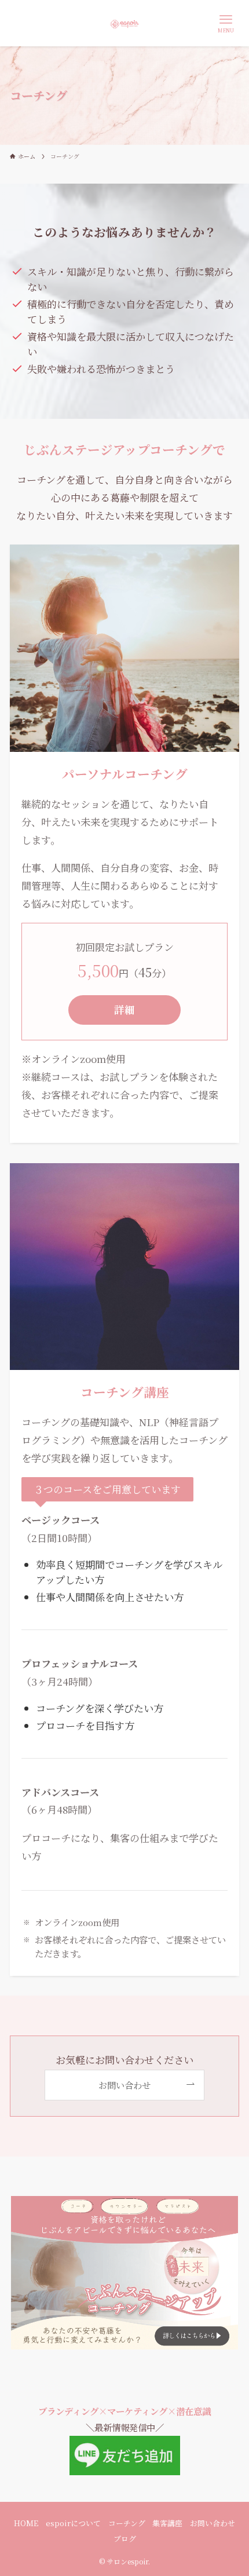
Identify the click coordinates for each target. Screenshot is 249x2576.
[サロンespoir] (124, 23)
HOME (26, 2523)
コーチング (127, 2523)
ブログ (125, 2539)
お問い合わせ (213, 2523)
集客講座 (167, 2523)
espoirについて (73, 2523)
